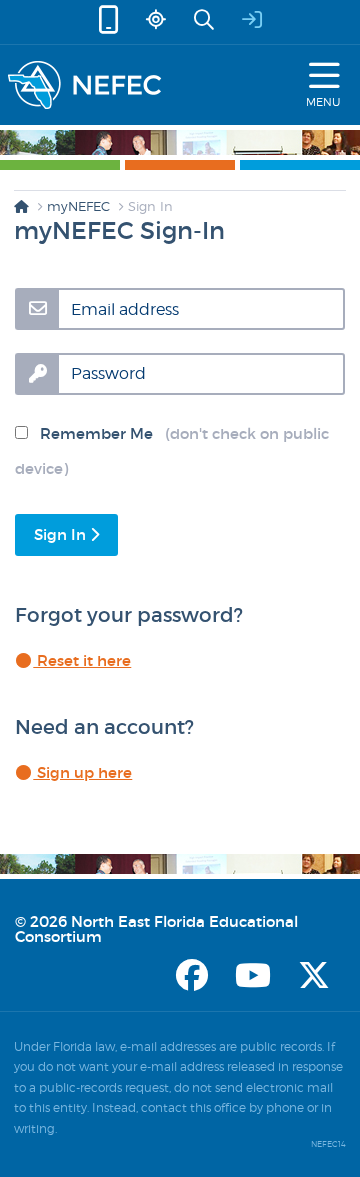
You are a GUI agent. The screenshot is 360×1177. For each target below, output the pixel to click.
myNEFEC (78, 206)
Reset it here (82, 660)
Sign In (62, 534)
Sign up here (82, 772)
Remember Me (172, 451)
